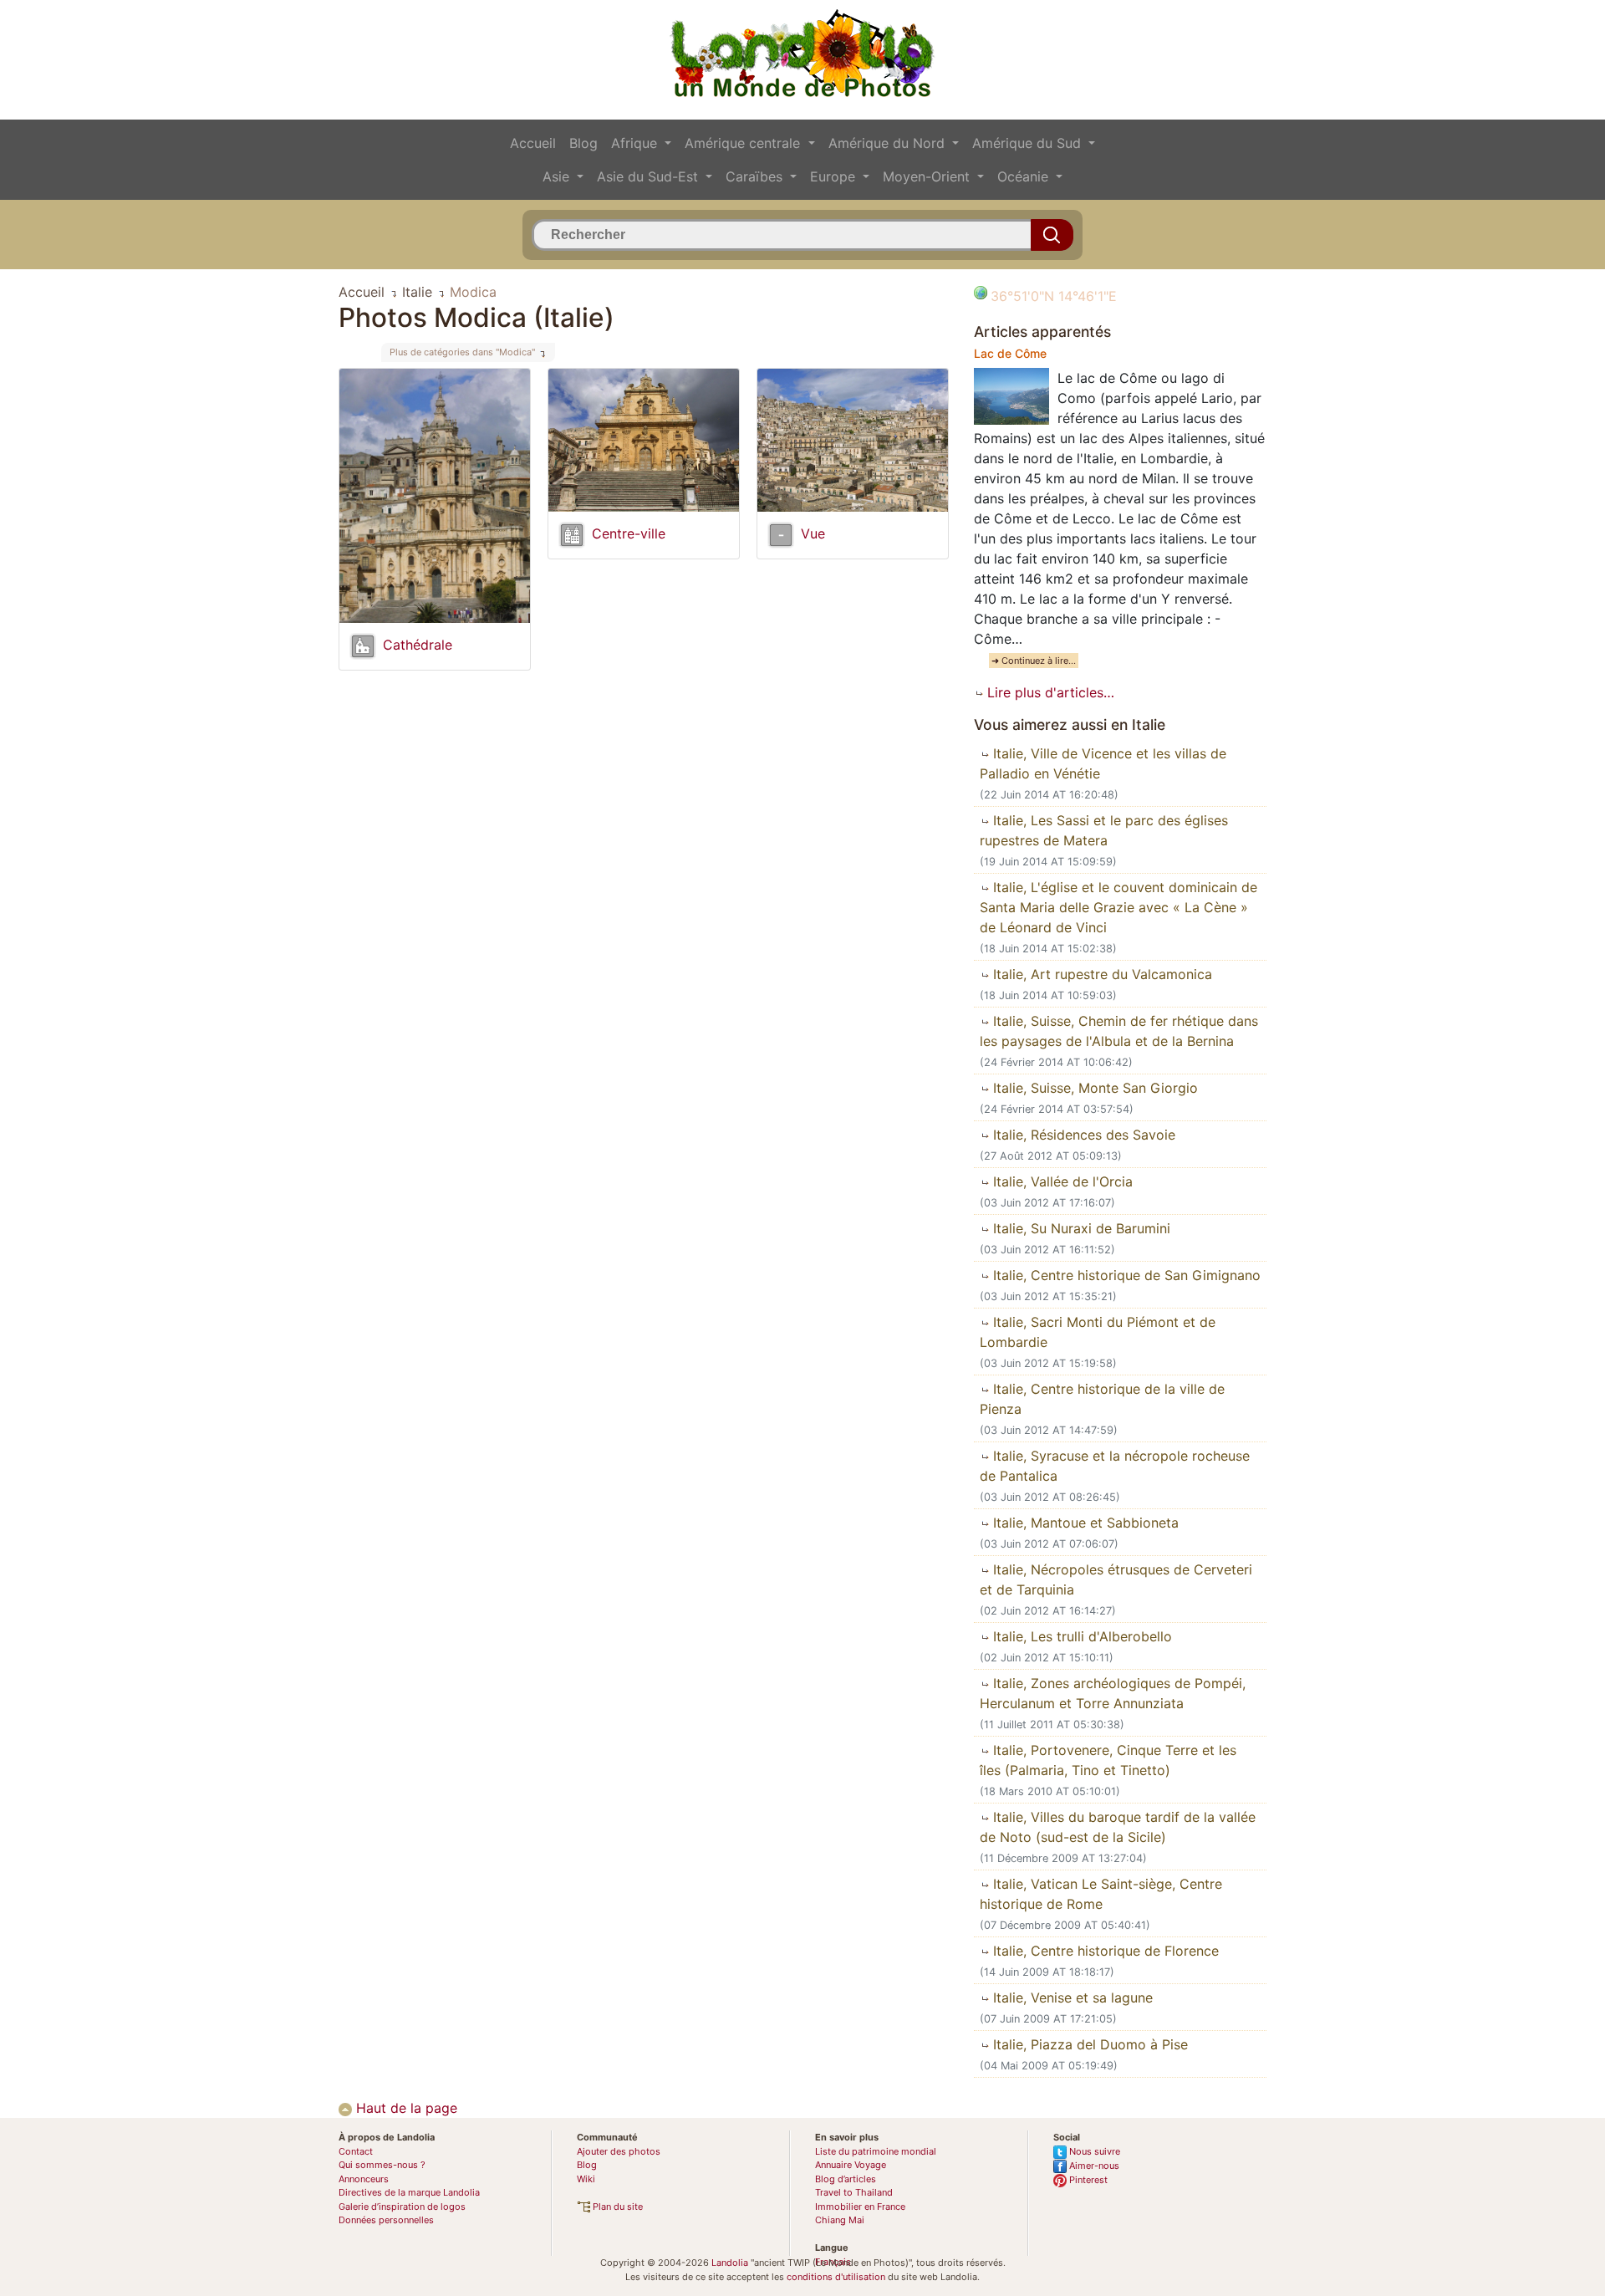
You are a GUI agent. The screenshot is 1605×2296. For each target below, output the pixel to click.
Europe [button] (835, 176)
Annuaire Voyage (851, 2165)
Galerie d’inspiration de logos (402, 2207)
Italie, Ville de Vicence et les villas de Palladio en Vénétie (1103, 763)
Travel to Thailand (854, 2192)
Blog (583, 143)
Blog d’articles (846, 2179)
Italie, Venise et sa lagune (1071, 1998)
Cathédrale (418, 645)
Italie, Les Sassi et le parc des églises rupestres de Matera (1104, 830)
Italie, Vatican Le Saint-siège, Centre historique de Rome (1101, 1894)
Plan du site (617, 2207)
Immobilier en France (860, 2207)
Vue (813, 533)
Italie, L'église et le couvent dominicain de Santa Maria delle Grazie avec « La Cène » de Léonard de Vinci (1118, 907)
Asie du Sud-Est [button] (650, 176)
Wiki (586, 2179)
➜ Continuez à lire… (1034, 661)
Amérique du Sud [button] (1029, 143)
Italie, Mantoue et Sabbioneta (1084, 1523)
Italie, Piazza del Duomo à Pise (1088, 2044)
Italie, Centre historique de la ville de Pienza (1102, 1399)
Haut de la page (405, 2108)
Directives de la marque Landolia (409, 2192)
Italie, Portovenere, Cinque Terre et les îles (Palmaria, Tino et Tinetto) (1108, 1760)
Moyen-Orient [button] (928, 176)
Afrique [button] (636, 143)
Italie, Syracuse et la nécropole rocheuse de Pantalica (1115, 1466)
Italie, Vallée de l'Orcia (1061, 1181)
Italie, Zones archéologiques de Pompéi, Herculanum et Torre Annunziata (1113, 1693)
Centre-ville (629, 533)
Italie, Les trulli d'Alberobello (1080, 1636)
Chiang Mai (840, 2220)
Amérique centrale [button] (744, 143)
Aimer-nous (1093, 2166)
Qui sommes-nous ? (382, 2165)
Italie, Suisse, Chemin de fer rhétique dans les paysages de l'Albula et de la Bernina (1119, 1031)
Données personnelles (386, 2220)
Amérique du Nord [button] (889, 143)
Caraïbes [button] (756, 176)
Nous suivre (1093, 2151)
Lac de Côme (1010, 353)
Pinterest (1087, 2180)
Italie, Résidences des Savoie (1082, 1135)
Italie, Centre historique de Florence (1104, 1951)
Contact (356, 2151)
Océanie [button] (1025, 176)
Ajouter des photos (619, 2151)
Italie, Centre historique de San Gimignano (1125, 1275)
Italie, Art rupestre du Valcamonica (1101, 974)
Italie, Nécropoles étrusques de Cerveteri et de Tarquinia (1116, 1579)
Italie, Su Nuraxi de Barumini (1080, 1228)
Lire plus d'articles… (1049, 692)
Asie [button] (558, 176)
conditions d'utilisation (836, 2277)
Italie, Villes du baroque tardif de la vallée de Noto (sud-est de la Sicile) (1118, 1827)
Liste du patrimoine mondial (876, 2151)
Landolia (730, 2263)
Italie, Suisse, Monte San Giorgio (1093, 1088)
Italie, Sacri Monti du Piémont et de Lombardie (1098, 1332)
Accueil (533, 143)
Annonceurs (364, 2179)
